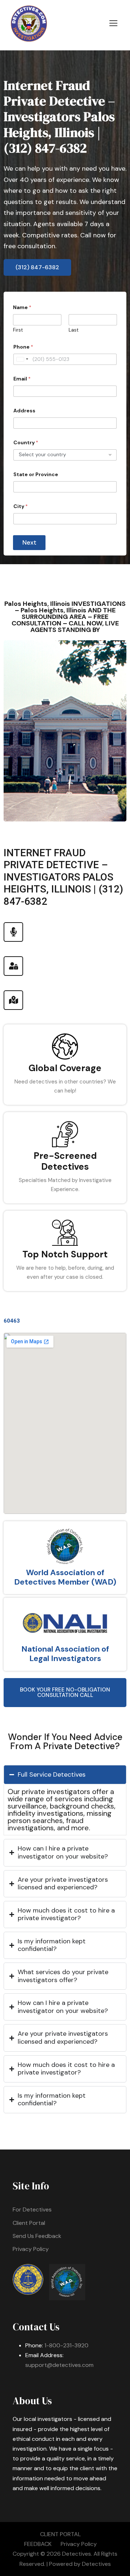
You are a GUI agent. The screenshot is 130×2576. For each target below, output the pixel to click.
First (18, 330)
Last (73, 330)
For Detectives (32, 2209)
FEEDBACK (38, 2544)
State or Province (36, 475)
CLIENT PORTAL (60, 2534)
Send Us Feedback (37, 2236)
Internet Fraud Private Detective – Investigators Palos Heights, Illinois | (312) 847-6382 (59, 117)
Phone (23, 347)
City (21, 506)
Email (22, 379)
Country (26, 443)
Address (24, 411)
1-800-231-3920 (66, 2345)
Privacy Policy (31, 2249)
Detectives (96, 2564)
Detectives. (77, 2554)
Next (29, 542)
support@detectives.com (59, 2365)
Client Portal (29, 2223)
